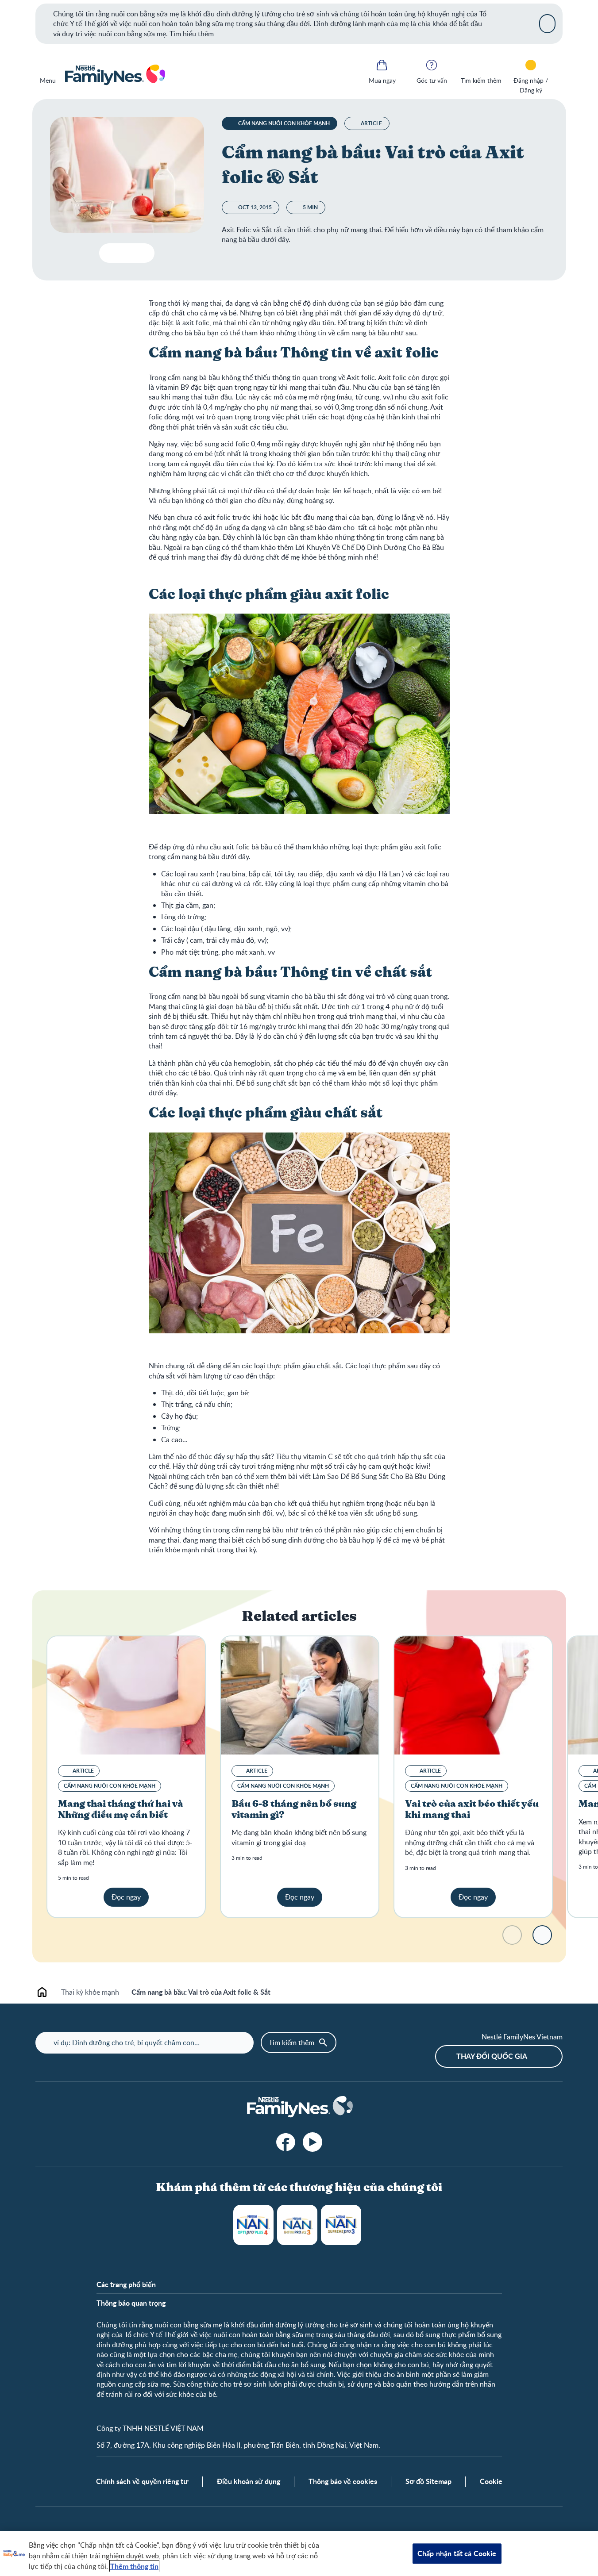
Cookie (491, 2481)
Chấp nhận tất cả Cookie (457, 2553)
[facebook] (286, 2142)
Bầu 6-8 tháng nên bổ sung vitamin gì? (294, 1810)
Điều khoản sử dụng (249, 2481)
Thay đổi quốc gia (492, 2056)
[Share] (144, 253)
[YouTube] (313, 2142)
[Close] (547, 23)
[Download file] (110, 253)
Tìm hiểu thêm (192, 34)
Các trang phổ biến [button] (126, 2284)
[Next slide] (542, 1935)
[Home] (114, 75)
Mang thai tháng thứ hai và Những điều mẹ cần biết (121, 1810)
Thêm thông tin (134, 2566)
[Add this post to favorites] (127, 253)
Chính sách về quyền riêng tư (142, 2481)
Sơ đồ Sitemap (428, 2481)
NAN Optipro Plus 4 (253, 2225)
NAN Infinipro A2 (297, 2225)
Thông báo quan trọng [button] (131, 2303)
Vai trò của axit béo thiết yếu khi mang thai (472, 1810)
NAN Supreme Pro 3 (341, 2225)
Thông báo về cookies (343, 2481)
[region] (299, 2553)
